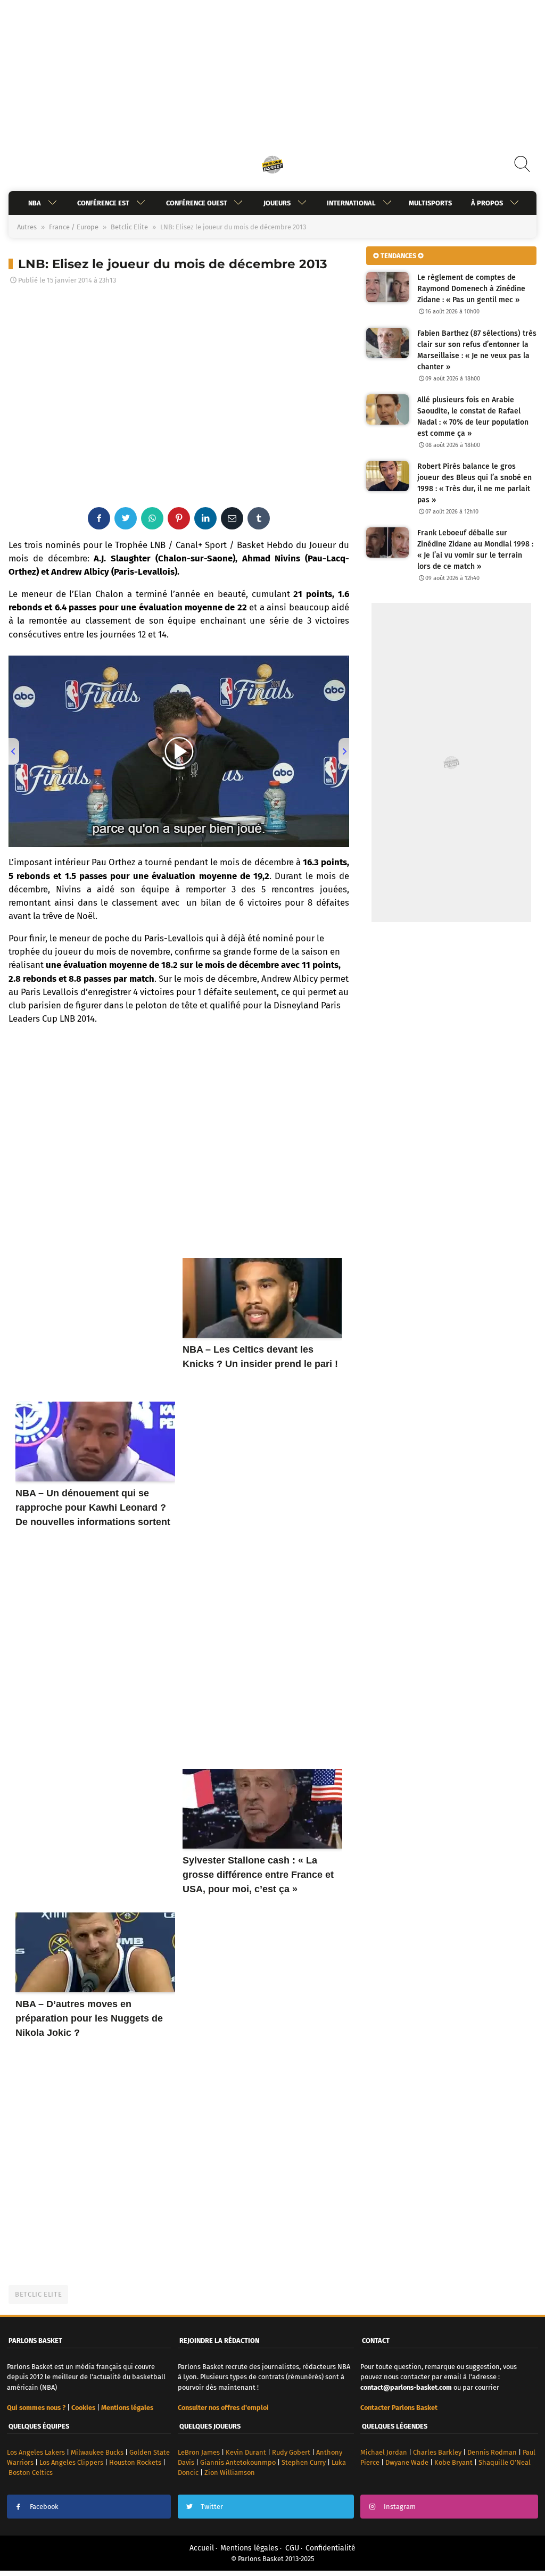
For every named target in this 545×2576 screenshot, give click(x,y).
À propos (487, 203)
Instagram (400, 2507)
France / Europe (74, 227)
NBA (35, 203)
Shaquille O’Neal (505, 2462)
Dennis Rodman (492, 2452)
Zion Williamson (230, 2473)
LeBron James (199, 2452)
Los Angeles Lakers (36, 2452)
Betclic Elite (129, 227)
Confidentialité (331, 2548)
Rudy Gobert (291, 2452)
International (351, 203)
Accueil (202, 2548)
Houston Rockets (135, 2462)
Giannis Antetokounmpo (238, 2462)
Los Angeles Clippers (71, 2462)
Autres (27, 227)
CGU (292, 2548)
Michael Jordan (384, 2452)
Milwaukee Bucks (97, 2452)
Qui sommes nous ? (36, 2408)
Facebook (44, 2507)
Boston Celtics (31, 2473)
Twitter (212, 2507)
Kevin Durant (246, 2452)
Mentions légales (249, 2548)
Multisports (430, 203)
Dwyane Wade (407, 2462)
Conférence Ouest (196, 203)
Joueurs (277, 203)
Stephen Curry (304, 2462)
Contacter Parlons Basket (399, 2408)
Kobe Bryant (453, 2462)
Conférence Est (103, 203)
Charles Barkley (437, 2452)
